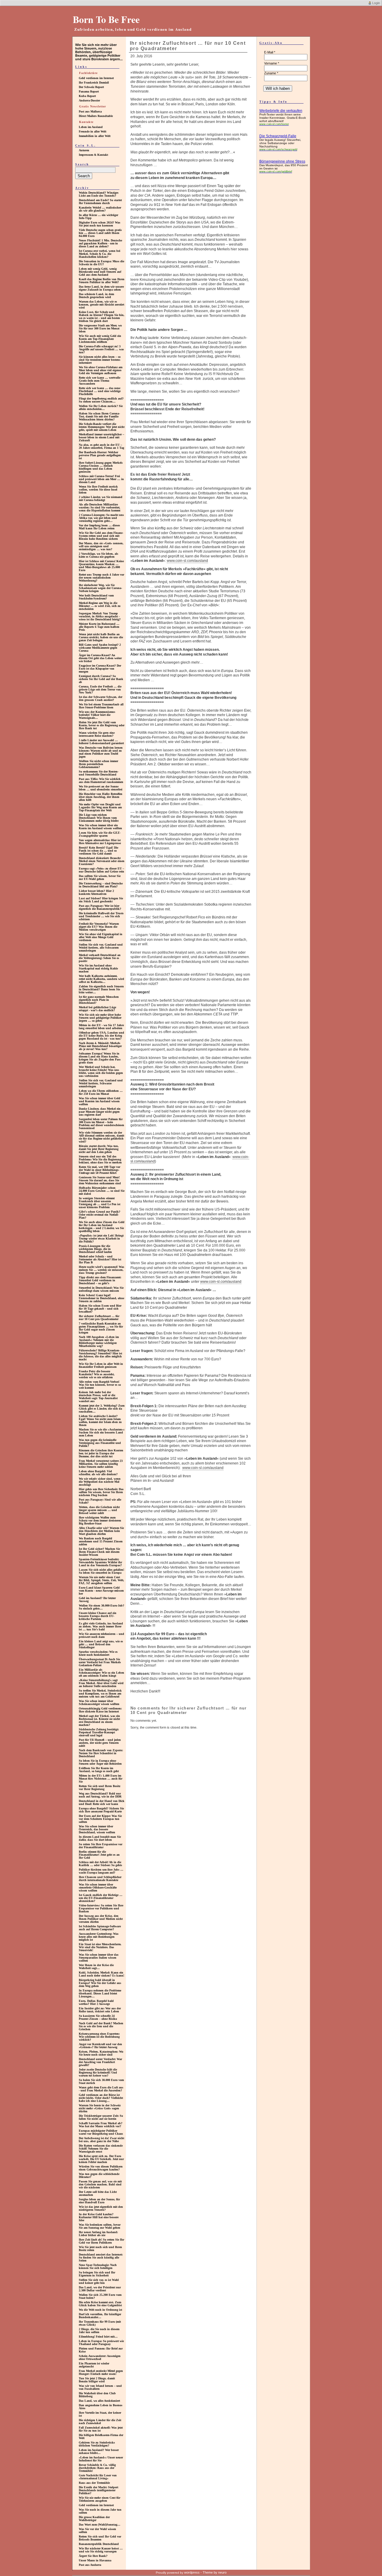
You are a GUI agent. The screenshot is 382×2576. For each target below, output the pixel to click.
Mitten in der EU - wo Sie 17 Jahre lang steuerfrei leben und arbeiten (101, 1027)
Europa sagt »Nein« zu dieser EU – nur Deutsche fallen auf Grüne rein (101, 870)
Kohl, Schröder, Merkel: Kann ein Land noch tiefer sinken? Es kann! (101, 1974)
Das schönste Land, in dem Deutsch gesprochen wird (96, 296)
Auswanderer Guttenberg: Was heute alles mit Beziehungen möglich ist (99, 1937)
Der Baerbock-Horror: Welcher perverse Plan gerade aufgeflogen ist (100, 455)
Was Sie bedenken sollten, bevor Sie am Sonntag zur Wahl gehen (100, 2226)
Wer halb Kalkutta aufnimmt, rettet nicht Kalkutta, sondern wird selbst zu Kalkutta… (101, 979)
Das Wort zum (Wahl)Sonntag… (100, 2525)
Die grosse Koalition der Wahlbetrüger (94, 2519)
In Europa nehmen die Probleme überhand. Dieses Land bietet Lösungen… (100, 1993)
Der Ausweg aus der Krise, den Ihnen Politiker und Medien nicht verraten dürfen (101, 1919)
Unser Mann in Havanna (95, 2560)
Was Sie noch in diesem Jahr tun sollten (100, 2511)
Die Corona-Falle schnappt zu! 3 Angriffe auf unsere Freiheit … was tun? (101, 349)
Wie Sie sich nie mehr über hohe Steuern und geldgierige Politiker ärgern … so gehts (100, 1018)
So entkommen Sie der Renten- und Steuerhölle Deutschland (99, 773)
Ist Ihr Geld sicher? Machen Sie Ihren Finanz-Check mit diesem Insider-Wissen (99, 1552)
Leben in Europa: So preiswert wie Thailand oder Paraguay (101, 2343)
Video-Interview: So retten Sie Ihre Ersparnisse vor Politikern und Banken (101, 1908)
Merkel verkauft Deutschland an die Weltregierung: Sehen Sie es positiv (100, 958)
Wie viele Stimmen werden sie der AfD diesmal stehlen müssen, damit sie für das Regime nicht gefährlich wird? (101, 1137)
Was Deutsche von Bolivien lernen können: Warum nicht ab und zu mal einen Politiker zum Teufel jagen (101, 752)
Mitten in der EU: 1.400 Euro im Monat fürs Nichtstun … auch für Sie (101, 1779)
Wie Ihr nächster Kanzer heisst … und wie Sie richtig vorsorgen (101, 2550)
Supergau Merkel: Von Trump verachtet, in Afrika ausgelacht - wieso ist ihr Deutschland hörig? (100, 616)
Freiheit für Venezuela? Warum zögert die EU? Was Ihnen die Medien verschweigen (99, 927)
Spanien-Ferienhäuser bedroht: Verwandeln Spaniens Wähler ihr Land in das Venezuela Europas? (100, 1562)
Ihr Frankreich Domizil (94, 83)
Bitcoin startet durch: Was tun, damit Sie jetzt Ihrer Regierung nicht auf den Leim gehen (99, 1149)
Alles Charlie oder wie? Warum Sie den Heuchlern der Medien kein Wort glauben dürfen (101, 1531)
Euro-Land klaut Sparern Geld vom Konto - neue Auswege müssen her (101, 1591)
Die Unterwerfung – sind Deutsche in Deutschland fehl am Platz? (101, 885)
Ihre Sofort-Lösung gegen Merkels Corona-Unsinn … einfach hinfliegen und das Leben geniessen (101, 467)
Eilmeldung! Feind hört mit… (98, 2337)
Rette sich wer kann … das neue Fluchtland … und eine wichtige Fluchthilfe (100, 391)
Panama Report (89, 91)
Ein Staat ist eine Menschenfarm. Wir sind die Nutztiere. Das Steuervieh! (100, 1947)
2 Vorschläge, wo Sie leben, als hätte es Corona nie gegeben (98, 555)
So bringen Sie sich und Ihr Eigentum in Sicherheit (97, 2274)
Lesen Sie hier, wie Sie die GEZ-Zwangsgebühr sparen (100, 834)
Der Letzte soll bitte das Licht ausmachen (98, 2193)
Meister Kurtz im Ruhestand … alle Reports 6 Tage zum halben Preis (99, 627)
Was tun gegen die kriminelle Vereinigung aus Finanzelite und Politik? (100, 1443)
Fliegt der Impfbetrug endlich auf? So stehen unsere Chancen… (101, 400)
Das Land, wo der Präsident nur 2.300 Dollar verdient (100, 2289)
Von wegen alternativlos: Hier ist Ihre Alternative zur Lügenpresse (100, 842)
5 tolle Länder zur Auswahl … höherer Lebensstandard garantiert (101, 742)
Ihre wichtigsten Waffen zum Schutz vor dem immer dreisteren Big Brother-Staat (100, 1520)
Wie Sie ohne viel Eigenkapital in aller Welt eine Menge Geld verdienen (101, 937)
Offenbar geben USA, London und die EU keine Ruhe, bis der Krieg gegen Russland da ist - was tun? (101, 1036)
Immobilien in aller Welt (95, 136)
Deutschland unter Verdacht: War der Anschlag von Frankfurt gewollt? (100, 2062)
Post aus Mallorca (90, 111)
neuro (222, 2572)
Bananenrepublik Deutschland (99, 2544)
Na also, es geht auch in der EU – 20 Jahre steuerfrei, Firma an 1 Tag (101, 446)
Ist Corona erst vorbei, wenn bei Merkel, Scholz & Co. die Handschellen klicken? (100, 254)
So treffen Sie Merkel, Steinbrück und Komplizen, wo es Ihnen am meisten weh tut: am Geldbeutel (100, 1694)
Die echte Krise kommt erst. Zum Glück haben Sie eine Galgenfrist (100, 2304)
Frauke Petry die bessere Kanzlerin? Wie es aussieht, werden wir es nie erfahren (97, 1374)
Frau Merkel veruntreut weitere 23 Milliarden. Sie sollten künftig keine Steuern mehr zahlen (101, 1464)
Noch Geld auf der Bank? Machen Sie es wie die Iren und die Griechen (101, 2026)
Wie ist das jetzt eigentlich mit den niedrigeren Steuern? (101, 2208)
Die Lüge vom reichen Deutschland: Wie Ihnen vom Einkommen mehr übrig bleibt (99, 818)
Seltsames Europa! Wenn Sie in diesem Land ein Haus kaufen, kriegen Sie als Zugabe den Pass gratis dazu (100, 1058)
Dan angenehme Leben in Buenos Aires (101, 2407)
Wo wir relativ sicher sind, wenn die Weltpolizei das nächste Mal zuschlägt (100, 1482)
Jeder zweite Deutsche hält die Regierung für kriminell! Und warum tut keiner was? (98, 2072)
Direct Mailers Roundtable (96, 116)
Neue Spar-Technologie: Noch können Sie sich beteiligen (98, 2266)
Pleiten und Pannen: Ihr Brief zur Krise (101, 2350)
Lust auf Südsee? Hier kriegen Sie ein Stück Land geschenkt (101, 900)
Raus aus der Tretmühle (94, 2483)
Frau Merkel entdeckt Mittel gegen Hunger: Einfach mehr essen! (101, 2372)
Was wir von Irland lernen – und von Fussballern (100, 2387)
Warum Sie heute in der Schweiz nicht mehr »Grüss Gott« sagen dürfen (100, 2108)
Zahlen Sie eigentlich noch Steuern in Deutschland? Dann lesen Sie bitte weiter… (101, 989)
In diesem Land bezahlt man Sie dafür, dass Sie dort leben (100, 1838)
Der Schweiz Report (91, 87)
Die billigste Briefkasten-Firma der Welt (101, 2437)
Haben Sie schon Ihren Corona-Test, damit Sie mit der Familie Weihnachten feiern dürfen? (99, 416)
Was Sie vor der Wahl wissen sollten (97, 2530)
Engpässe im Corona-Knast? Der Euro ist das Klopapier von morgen (100, 669)
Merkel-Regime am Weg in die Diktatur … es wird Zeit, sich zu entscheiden (100, 606)
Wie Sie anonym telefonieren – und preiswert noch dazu (101, 1635)
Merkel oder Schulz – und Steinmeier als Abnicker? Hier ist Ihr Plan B (100, 1259)
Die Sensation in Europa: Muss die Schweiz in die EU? (101, 263)
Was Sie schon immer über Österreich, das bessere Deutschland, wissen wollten (97, 1829)
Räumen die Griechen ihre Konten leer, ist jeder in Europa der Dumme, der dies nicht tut (101, 1453)
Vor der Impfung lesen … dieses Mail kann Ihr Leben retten (99, 527)
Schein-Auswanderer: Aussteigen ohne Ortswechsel (100, 2357)
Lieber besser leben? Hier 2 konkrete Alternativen (96, 892)
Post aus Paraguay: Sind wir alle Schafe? (100, 1501)
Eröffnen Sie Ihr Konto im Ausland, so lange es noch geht (99, 1770)
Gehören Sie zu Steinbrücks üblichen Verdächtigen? (97, 2444)
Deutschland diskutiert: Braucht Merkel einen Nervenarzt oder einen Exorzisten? (102, 861)
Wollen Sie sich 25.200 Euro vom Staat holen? (100, 2296)
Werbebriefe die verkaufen (281, 111)
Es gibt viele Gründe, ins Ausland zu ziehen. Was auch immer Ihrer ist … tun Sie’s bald (101, 1626)
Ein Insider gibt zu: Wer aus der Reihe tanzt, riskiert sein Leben (100, 2010)
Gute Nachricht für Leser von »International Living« (98, 2477)
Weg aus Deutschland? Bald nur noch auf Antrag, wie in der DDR (100, 1795)
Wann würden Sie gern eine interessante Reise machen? (97, 734)
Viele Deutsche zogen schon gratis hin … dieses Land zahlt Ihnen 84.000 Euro (100, 233)
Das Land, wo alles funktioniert (99, 2401)
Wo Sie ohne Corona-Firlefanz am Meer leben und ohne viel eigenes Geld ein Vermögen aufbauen (101, 370)
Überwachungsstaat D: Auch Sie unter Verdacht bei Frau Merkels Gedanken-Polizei (100, 1662)
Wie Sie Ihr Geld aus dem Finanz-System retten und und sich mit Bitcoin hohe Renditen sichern (101, 536)
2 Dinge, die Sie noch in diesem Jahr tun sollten (99, 2331)
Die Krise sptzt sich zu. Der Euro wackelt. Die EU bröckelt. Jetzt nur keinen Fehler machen (101, 2159)
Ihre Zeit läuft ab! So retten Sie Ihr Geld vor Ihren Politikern (101, 2241)
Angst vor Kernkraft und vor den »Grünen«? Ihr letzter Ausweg (100, 2046)
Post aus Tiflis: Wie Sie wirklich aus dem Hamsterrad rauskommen (101, 780)
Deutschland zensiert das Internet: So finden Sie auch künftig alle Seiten (101, 2257)
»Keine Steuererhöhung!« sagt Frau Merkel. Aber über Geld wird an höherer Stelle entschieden (101, 1683)
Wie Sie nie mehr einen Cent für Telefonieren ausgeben (100, 2499)
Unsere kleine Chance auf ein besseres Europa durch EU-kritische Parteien (98, 1616)
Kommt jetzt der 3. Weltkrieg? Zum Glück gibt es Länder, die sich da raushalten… (102, 1409)
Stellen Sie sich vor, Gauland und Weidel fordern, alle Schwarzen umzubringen (101, 948)
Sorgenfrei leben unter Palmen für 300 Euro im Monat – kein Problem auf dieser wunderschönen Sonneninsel (101, 1124)
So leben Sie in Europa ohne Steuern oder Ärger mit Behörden (100, 1762)
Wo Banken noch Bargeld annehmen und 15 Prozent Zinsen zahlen (101, 1541)
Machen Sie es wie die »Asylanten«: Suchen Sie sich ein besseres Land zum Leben (102, 1432)
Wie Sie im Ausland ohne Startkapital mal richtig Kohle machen (98, 968)
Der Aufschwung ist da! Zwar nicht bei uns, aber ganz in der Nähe (101, 2140)
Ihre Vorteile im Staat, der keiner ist (100, 2414)
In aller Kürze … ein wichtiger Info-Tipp (98, 216)
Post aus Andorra (90, 2565)
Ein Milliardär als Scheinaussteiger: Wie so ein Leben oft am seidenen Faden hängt (101, 1673)
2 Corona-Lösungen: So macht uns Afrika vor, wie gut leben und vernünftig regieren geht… (101, 518)
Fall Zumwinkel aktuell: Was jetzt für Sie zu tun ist (101, 2429)
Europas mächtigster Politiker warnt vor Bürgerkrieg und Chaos (101, 2132)
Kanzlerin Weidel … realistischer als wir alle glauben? (100, 209)
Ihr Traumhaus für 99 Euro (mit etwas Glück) (100, 2323)
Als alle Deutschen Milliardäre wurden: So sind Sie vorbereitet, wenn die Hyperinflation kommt (100, 507)
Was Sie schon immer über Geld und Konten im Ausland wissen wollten (100, 1101)
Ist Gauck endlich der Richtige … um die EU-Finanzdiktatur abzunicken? (101, 1898)
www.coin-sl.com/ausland (187, 561)
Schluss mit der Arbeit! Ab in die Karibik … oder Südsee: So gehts (100, 1864)
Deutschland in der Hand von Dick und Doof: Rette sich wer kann (102, 1802)
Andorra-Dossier (89, 100)
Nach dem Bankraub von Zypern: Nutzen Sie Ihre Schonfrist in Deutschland (101, 1753)
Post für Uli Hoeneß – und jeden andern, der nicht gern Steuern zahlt (100, 1743)
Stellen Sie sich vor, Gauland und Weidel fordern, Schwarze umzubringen (101, 1083)
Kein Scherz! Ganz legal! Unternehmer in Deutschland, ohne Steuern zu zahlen (101, 1298)
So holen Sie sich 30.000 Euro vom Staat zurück (101, 2081)
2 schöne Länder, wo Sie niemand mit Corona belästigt (101, 498)
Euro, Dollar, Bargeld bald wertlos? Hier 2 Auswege (96, 2002)
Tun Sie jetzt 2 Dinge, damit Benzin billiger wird (97, 2380)
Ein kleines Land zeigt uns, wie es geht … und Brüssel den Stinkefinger (101, 1644)
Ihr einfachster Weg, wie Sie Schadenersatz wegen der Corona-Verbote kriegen (100, 588)
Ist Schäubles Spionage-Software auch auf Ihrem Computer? (100, 1928)
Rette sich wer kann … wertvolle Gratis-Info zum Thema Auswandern (100, 381)
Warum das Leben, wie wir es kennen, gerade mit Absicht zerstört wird (101, 305)
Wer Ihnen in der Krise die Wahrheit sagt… (96, 1967)
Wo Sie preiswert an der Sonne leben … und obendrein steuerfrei (101, 788)
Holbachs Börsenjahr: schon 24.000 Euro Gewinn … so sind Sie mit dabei (102, 1191)
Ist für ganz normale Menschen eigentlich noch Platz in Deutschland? (99, 1000)
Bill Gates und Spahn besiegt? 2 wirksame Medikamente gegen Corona (100, 648)
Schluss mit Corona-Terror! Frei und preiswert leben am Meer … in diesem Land (101, 479)
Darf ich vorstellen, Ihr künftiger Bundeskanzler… (100, 2316)
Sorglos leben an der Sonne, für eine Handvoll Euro (99, 2201)
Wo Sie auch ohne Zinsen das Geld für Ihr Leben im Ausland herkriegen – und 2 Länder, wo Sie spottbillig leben (102, 1227)
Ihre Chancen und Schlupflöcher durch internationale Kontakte (100, 1879)
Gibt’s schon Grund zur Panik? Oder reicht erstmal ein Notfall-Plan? (100, 1215)
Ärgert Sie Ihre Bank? (93, 2556)
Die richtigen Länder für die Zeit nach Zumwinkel (100, 2422)
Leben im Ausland (91, 127)
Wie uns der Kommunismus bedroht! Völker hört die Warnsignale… (97, 715)
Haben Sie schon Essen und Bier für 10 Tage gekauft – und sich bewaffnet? (100, 1309)
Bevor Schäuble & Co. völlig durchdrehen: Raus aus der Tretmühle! (97, 2468)
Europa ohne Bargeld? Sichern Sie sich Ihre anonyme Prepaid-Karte (101, 1810)
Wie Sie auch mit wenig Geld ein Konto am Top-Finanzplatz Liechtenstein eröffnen (100, 339)
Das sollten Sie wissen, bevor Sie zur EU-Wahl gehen (100, 877)
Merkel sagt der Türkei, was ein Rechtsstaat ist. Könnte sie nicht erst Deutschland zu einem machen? (99, 1720)
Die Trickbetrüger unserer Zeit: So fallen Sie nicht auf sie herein (101, 2117)
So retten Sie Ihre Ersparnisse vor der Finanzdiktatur (101, 1846)
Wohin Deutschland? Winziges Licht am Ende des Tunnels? (99, 194)
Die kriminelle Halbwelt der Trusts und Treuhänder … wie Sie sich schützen (101, 916)
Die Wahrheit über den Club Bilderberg (97, 2395)
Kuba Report (87, 96)
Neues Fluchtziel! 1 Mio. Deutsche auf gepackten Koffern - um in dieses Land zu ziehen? (100, 243)
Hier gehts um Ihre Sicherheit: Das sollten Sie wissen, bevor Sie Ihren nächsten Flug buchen (101, 1492)
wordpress (192, 2572)
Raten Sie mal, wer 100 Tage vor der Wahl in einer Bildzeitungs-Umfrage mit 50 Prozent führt (100, 1170)
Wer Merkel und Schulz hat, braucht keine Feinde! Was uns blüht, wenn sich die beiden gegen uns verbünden (101, 1071)
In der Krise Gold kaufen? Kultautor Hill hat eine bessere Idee (99, 2217)
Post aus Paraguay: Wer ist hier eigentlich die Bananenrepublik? (100, 907)
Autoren (84, 150)
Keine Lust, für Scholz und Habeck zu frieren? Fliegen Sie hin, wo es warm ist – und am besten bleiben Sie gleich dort (102, 316)
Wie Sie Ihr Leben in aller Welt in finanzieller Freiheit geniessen (101, 1365)
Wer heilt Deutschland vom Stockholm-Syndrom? (96, 597)
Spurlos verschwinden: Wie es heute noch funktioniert (98, 1653)
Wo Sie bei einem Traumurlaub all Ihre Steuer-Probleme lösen (101, 706)
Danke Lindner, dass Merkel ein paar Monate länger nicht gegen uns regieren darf (100, 1112)
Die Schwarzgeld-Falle (278, 136)
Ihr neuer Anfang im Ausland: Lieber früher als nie (98, 2234)
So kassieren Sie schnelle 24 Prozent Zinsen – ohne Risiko (98, 2017)
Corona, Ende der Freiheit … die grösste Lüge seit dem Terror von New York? (100, 689)
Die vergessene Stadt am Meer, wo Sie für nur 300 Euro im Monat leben (100, 328)
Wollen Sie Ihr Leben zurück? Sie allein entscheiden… (101, 407)
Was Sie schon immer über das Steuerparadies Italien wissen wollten (99, 1958)
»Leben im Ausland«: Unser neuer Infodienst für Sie (101, 2459)
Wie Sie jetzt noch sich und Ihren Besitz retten (100, 2249)
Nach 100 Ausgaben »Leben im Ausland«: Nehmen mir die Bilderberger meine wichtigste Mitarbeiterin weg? (99, 1341)
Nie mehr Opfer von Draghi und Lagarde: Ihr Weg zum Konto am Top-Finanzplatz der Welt (100, 807)
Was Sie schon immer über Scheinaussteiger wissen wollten (99, 1702)
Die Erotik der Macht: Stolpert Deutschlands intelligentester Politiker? (98, 2490)
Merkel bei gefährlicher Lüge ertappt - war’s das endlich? (97, 1009)
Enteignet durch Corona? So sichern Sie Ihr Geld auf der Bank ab (101, 679)
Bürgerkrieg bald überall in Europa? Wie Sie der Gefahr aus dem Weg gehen (100, 1983)
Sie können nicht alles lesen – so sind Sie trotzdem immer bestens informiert (100, 360)
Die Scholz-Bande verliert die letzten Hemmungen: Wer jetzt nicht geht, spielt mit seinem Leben (102, 427)
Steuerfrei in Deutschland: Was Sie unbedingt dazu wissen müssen (101, 1289)
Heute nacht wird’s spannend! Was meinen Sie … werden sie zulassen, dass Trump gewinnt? (101, 1270)
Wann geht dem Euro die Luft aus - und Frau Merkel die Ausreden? (101, 2089)
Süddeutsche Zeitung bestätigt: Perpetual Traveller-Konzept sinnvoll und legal (99, 1732)
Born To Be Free (106, 19)
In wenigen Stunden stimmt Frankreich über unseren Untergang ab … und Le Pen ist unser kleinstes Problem (100, 1203)
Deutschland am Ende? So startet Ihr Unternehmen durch (100, 202)
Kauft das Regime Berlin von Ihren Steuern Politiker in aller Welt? (102, 281)
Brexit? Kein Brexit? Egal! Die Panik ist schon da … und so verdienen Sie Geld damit (98, 851)
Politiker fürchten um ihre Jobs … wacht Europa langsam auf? (101, 1871)
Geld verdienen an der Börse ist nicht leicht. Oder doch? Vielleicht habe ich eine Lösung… (101, 2098)
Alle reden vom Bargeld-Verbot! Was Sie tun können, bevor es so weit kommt (100, 1385)
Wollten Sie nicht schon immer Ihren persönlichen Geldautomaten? (98, 764)
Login (376, 3)
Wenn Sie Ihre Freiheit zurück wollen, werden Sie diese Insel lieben (98, 490)
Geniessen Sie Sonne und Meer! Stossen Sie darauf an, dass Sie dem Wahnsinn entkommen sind (100, 1180)
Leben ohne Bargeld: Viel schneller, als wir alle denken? (98, 1473)
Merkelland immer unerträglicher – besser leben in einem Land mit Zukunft (101, 437)
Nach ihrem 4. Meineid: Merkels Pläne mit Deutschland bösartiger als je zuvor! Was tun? (100, 1046)
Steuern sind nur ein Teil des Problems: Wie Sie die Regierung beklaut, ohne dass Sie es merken (100, 1159)
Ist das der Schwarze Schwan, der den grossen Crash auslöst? (101, 698)
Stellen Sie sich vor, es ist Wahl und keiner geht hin (99, 2281)
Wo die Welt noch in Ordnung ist (100, 2310)
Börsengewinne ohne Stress (282, 161)
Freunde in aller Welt (93, 131)
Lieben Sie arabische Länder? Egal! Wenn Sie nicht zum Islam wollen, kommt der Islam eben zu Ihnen (100, 1420)
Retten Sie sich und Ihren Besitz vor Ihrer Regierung (100, 1788)
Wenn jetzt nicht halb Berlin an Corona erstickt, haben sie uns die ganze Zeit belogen (101, 637)
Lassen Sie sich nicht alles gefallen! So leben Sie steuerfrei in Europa (101, 1571)
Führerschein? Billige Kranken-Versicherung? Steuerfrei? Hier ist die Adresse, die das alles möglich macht (100, 1355)
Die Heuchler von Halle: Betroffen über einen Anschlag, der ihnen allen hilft (101, 797)
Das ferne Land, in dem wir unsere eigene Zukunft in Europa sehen (101, 288)
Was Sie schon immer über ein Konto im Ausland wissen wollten (100, 827)
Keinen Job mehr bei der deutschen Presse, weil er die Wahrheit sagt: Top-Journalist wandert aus (98, 1397)
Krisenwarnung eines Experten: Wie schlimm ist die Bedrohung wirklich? (99, 2037)
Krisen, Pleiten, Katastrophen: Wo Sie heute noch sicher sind (101, 2053)
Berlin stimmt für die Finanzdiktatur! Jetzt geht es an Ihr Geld (99, 1855)
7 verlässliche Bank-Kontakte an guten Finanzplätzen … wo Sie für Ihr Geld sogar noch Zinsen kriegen (101, 1328)
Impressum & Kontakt (93, 155)
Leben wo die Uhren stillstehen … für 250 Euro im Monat (101, 1092)
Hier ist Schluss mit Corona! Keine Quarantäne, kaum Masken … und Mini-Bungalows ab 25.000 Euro (101, 566)
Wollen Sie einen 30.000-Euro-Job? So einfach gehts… (101, 1607)
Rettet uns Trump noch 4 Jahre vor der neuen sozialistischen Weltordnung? (101, 578)
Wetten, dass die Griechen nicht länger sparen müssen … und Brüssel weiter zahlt (99, 1510)
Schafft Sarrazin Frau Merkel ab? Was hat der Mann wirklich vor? (101, 2125)
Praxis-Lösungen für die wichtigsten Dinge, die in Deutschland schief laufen (95, 1249)
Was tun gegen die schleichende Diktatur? (99, 2175)
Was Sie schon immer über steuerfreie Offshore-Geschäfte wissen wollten (98, 1887)
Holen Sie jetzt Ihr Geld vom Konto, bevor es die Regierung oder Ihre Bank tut (102, 725)
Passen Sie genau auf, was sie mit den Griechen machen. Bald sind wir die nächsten (100, 2184)
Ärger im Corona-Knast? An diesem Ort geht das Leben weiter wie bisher (100, 658)
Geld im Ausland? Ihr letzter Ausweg (97, 1600)
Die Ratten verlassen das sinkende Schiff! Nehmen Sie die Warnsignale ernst (101, 2149)
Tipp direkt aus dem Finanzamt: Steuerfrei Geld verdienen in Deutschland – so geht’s (100, 1280)
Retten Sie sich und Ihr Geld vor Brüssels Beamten (100, 2538)
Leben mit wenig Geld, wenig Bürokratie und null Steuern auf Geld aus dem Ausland (100, 272)
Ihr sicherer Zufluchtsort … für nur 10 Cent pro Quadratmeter (99, 1318)
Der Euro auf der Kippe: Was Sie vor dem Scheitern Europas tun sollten (100, 1819)
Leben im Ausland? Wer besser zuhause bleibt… (99, 2451)
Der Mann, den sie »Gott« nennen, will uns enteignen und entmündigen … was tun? (101, 546)
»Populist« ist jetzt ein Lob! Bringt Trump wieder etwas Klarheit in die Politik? (101, 1238)
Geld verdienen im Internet (96, 78)
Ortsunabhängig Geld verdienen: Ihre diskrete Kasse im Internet (100, 1710)
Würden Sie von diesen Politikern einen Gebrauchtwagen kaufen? (101, 2168)
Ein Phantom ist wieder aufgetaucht (94, 2365)
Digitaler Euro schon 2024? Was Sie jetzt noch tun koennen (100, 224)
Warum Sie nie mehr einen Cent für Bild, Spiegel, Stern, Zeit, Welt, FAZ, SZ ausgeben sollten (101, 1580)
